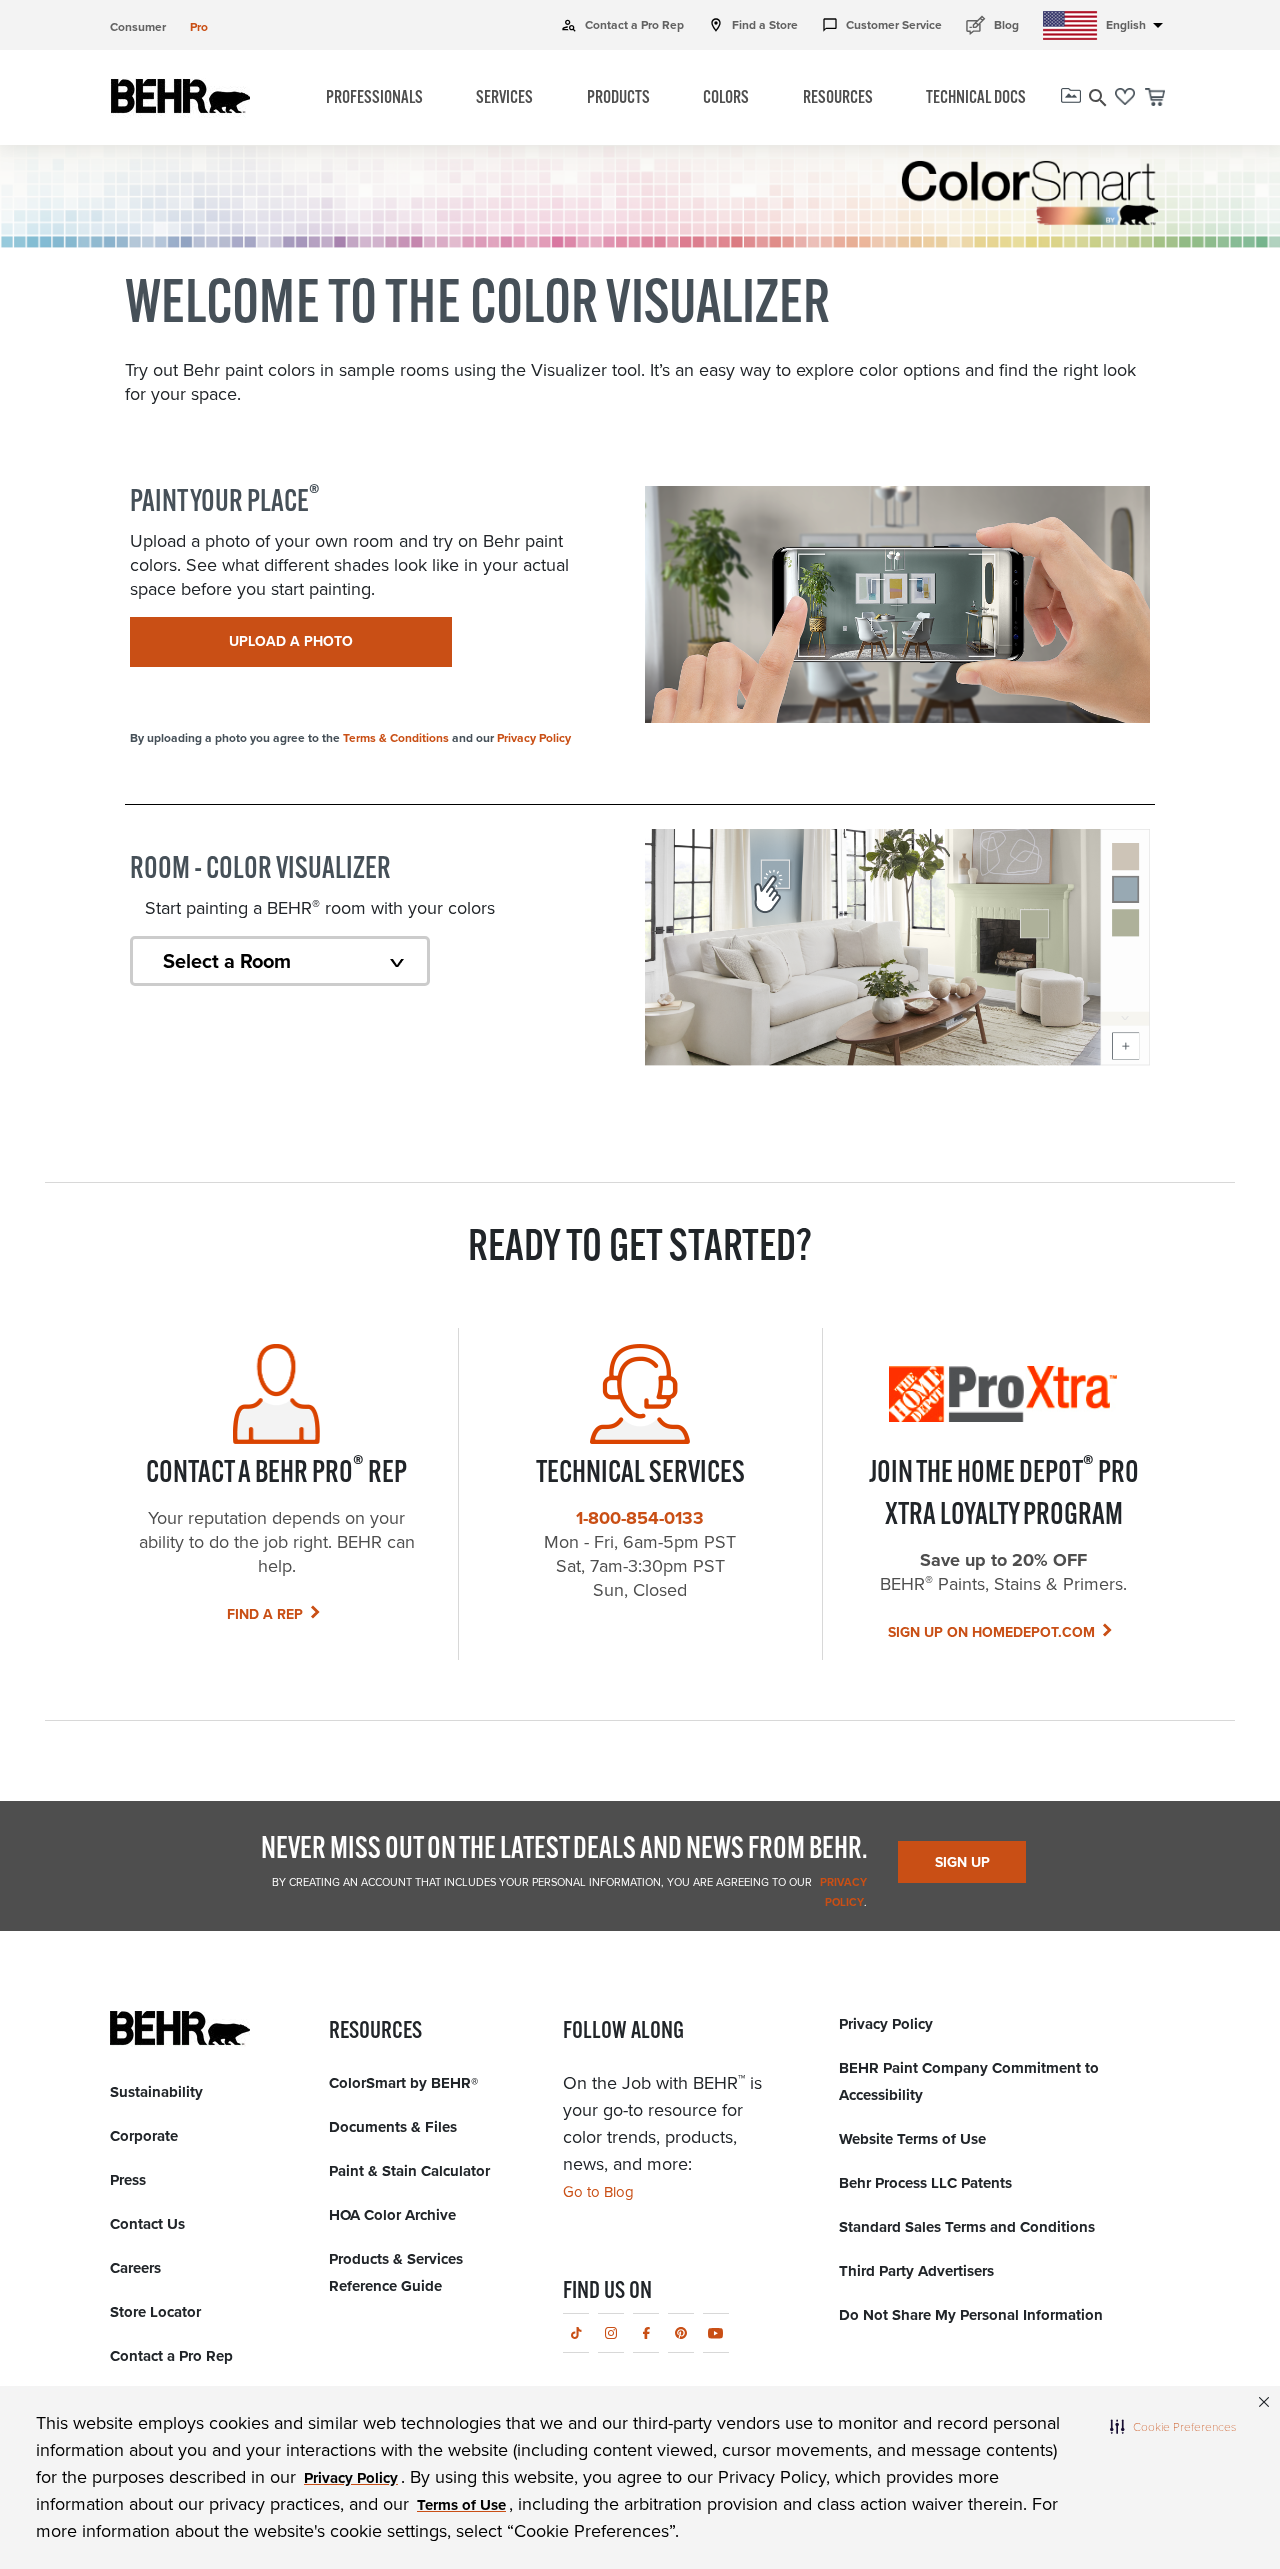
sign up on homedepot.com (991, 1632)
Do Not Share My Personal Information (971, 2315)
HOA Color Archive (392, 2215)
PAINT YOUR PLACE (225, 502)
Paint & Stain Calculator (409, 2171)
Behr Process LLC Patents (925, 2183)
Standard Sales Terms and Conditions (967, 2227)
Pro (199, 27)
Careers (135, 2268)
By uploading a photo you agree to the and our (350, 738)
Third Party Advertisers (916, 2271)
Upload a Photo (291, 641)
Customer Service (882, 25)
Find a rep (265, 1614)
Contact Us (147, 2224)
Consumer (138, 27)
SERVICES (504, 99)
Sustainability (156, 2092)
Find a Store (753, 25)
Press (128, 2180)
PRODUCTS (618, 99)
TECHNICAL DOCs (976, 99)
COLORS (726, 99)
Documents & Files (393, 2127)
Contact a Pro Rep (622, 25)
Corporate (144, 2136)
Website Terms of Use (912, 2139)
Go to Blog (598, 2192)
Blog (992, 24)
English (1138, 25)
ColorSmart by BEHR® (403, 2083)
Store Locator (155, 2312)
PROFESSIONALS (374, 99)
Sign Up (962, 1862)
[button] (1173, 2426)
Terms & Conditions (396, 738)
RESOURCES (838, 99)
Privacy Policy (534, 738)
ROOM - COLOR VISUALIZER (260, 870)
